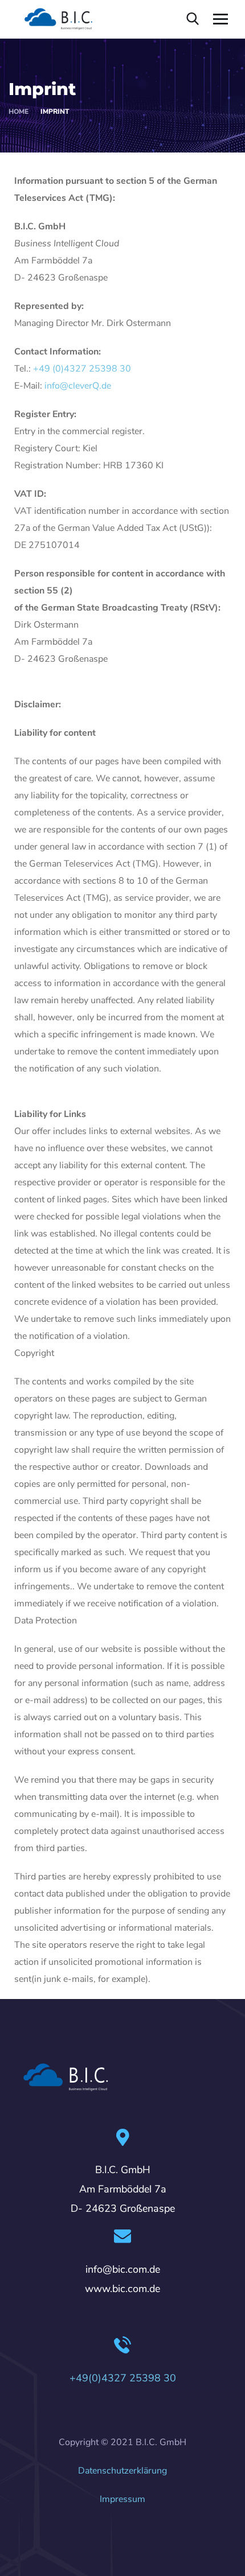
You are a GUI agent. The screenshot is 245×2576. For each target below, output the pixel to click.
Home (19, 112)
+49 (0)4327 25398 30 (82, 369)
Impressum (122, 2499)
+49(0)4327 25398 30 (123, 2378)
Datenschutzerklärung (122, 2471)
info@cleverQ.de (78, 386)
